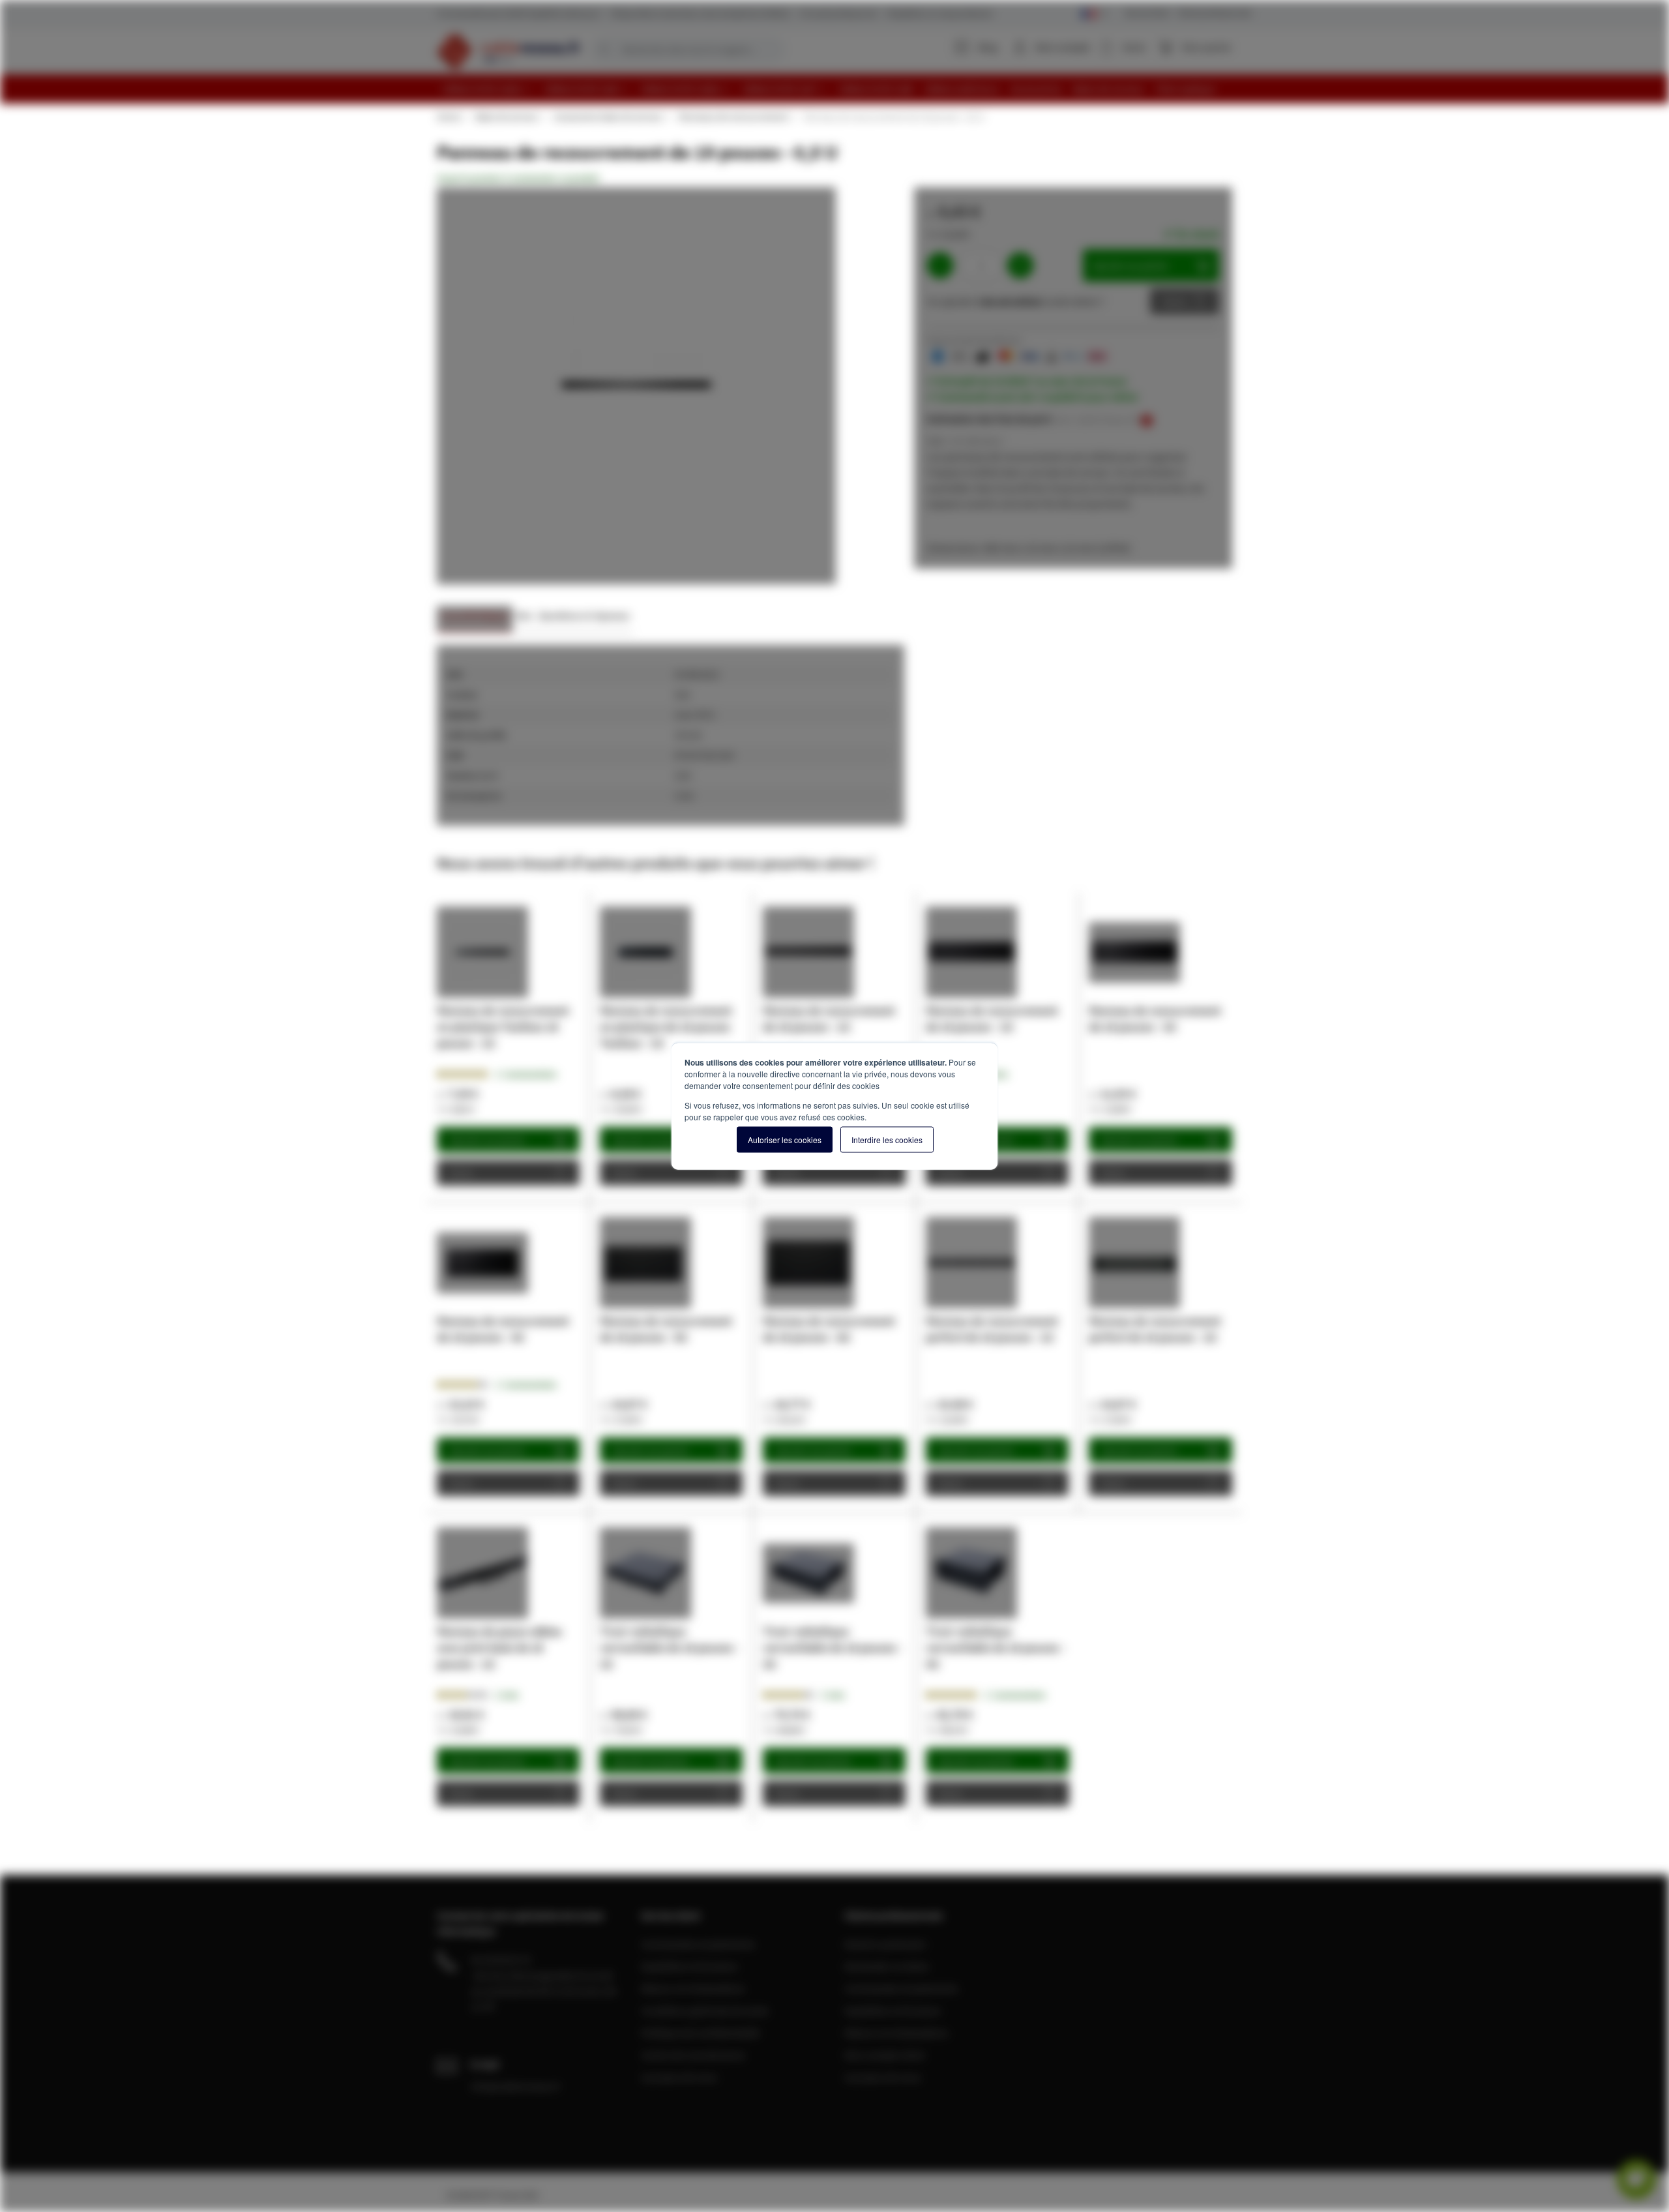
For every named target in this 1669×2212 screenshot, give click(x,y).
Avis (524, 615)
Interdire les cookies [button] (887, 1140)
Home (449, 117)
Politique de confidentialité (700, 2033)
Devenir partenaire (885, 1944)
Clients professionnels (1214, 13)
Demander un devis (887, 1966)
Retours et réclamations (693, 1988)
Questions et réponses (584, 615)
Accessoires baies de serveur (608, 117)
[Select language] (1094, 14)
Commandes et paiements (698, 1944)
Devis (1175, 301)
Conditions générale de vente (705, 2010)
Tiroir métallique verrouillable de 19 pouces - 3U (833, 1648)
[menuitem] (488, 89)
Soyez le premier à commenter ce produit (518, 178)
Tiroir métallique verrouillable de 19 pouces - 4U (996, 1648)
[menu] (839, 89)
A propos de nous (679, 2077)
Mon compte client (885, 2055)
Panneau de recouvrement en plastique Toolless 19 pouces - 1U (503, 1027)
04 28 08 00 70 (501, 1960)
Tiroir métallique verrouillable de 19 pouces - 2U (670, 1648)
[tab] (475, 619)
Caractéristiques (475, 615)
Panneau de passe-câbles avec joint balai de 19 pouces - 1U (499, 1648)
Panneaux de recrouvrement (733, 117)
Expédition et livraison (689, 1966)
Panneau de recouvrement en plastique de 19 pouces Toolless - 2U (666, 1027)
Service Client (1147, 13)
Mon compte (1063, 47)
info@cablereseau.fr (516, 2086)
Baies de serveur (507, 117)
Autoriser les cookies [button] (785, 1140)
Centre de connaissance (693, 2055)
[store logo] (509, 51)
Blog (988, 47)
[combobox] (688, 50)
